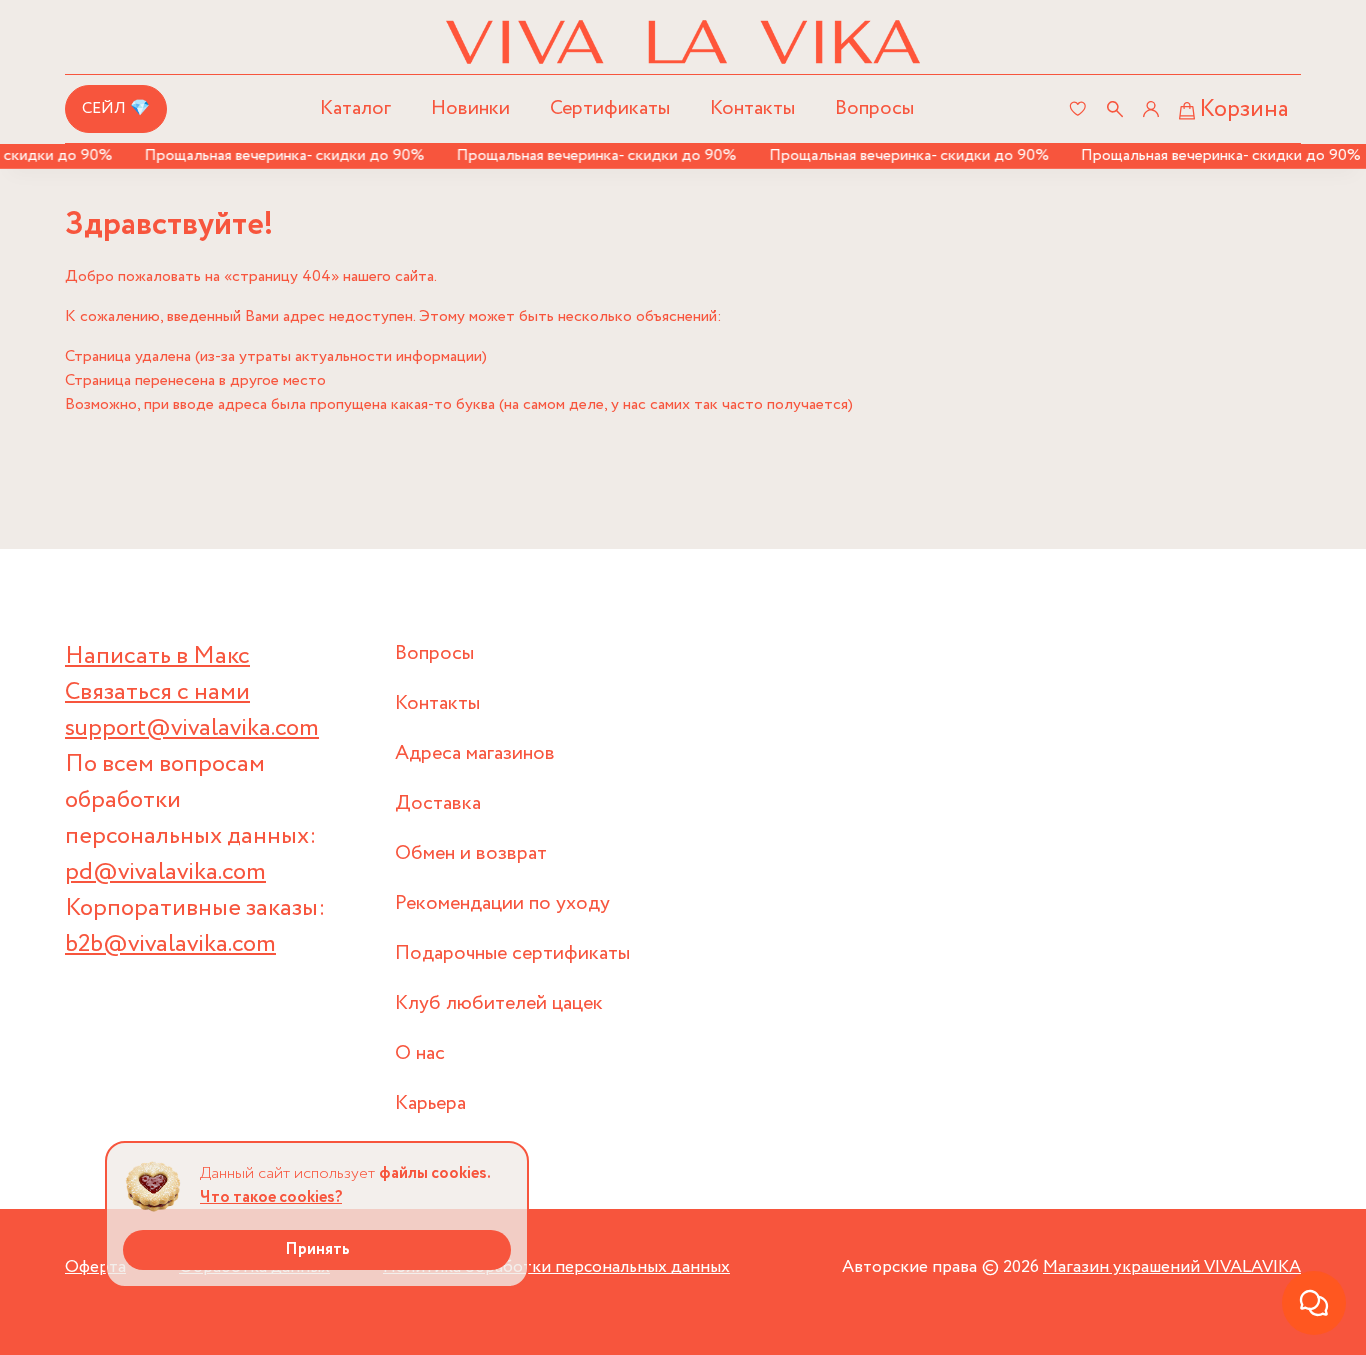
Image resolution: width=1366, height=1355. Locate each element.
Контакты (752, 108)
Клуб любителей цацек (499, 1003)
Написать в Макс (157, 656)
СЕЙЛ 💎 (116, 108)
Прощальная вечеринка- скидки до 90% (274, 155)
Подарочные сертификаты (512, 953)
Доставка (438, 803)
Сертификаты (610, 108)
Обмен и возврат (471, 853)
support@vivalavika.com (192, 728)
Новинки (470, 108)
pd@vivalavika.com (165, 872)
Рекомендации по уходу (502, 903)
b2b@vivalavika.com (170, 944)
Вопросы (874, 108)
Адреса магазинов (475, 753)
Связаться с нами (157, 692)
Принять (317, 1249)
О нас (420, 1053)
